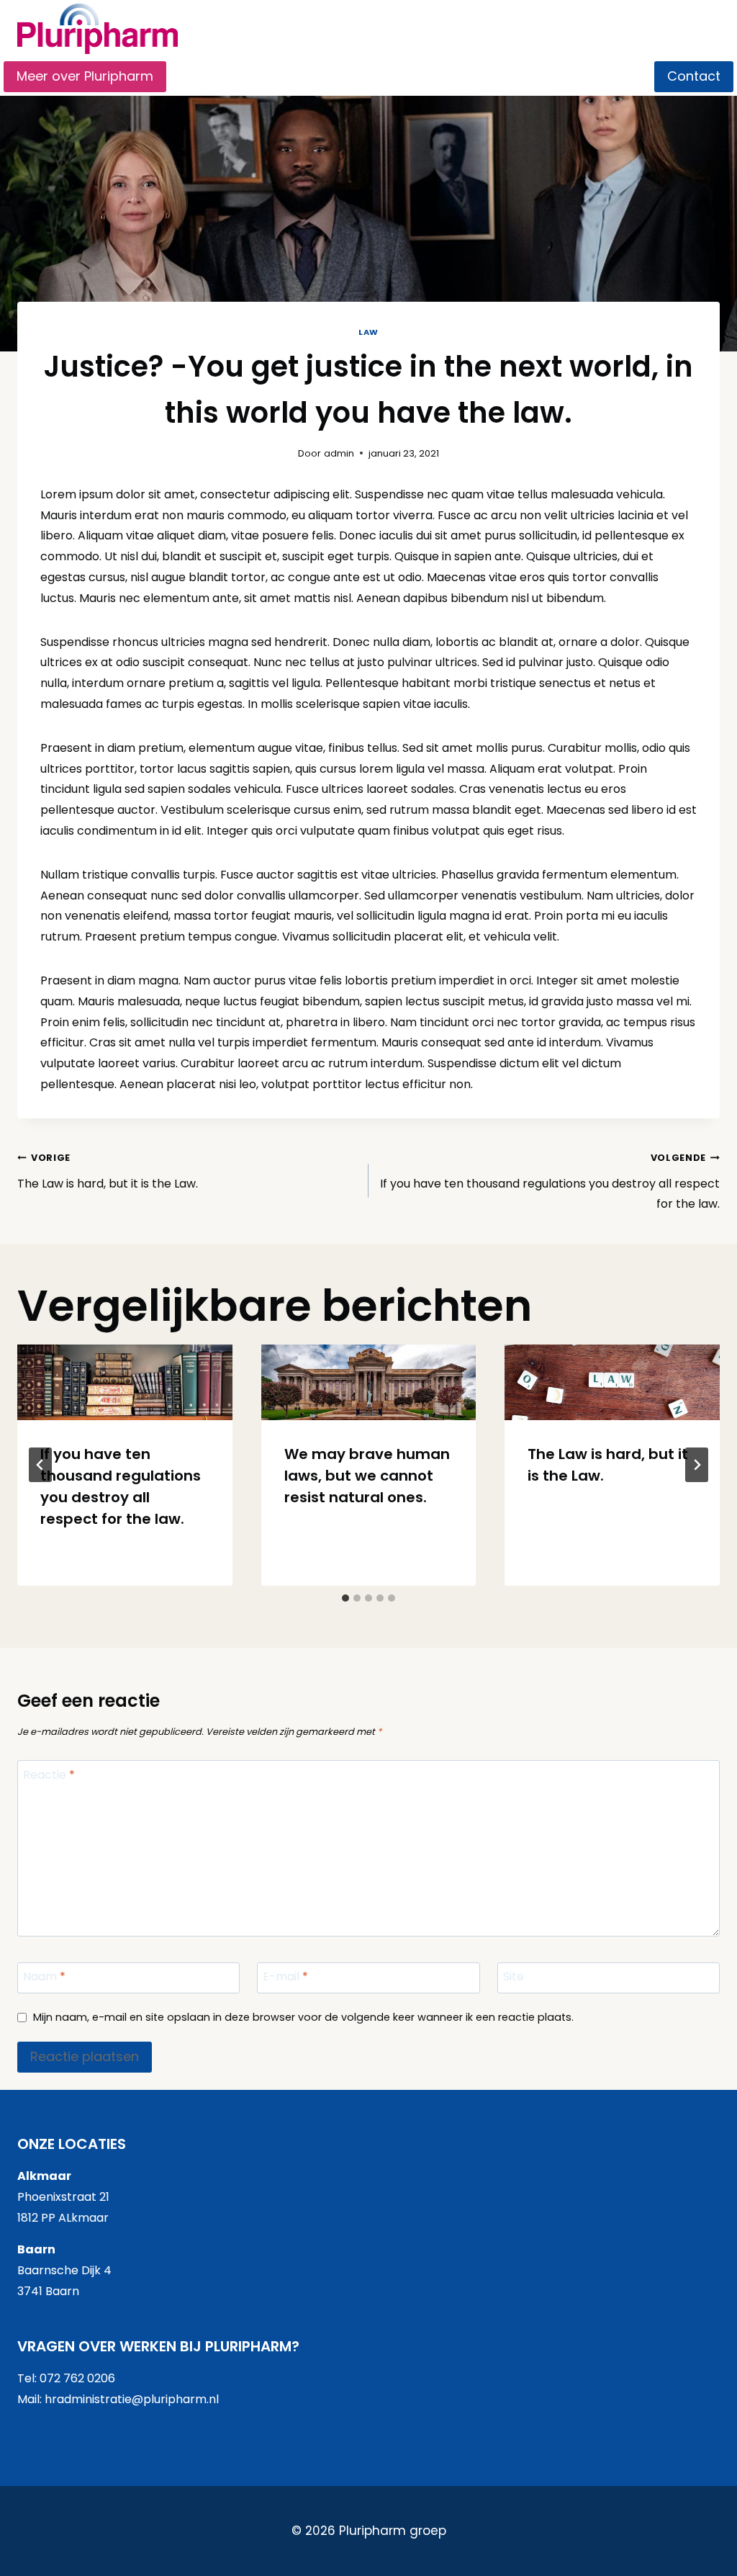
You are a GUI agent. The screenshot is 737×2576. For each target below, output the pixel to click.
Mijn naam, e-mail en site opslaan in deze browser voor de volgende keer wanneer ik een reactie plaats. (303, 2018)
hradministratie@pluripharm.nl (132, 2399)
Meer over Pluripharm (85, 76)
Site (514, 1977)
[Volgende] (697, 1465)
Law (368, 332)
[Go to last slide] (40, 1465)
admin (339, 453)
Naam (44, 1977)
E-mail (285, 1977)
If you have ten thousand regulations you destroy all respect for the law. (550, 1182)
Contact (694, 76)
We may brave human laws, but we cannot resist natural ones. (367, 1476)
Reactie (49, 1776)
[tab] (345, 1598)
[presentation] (125, 1382)
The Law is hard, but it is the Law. (108, 1172)
